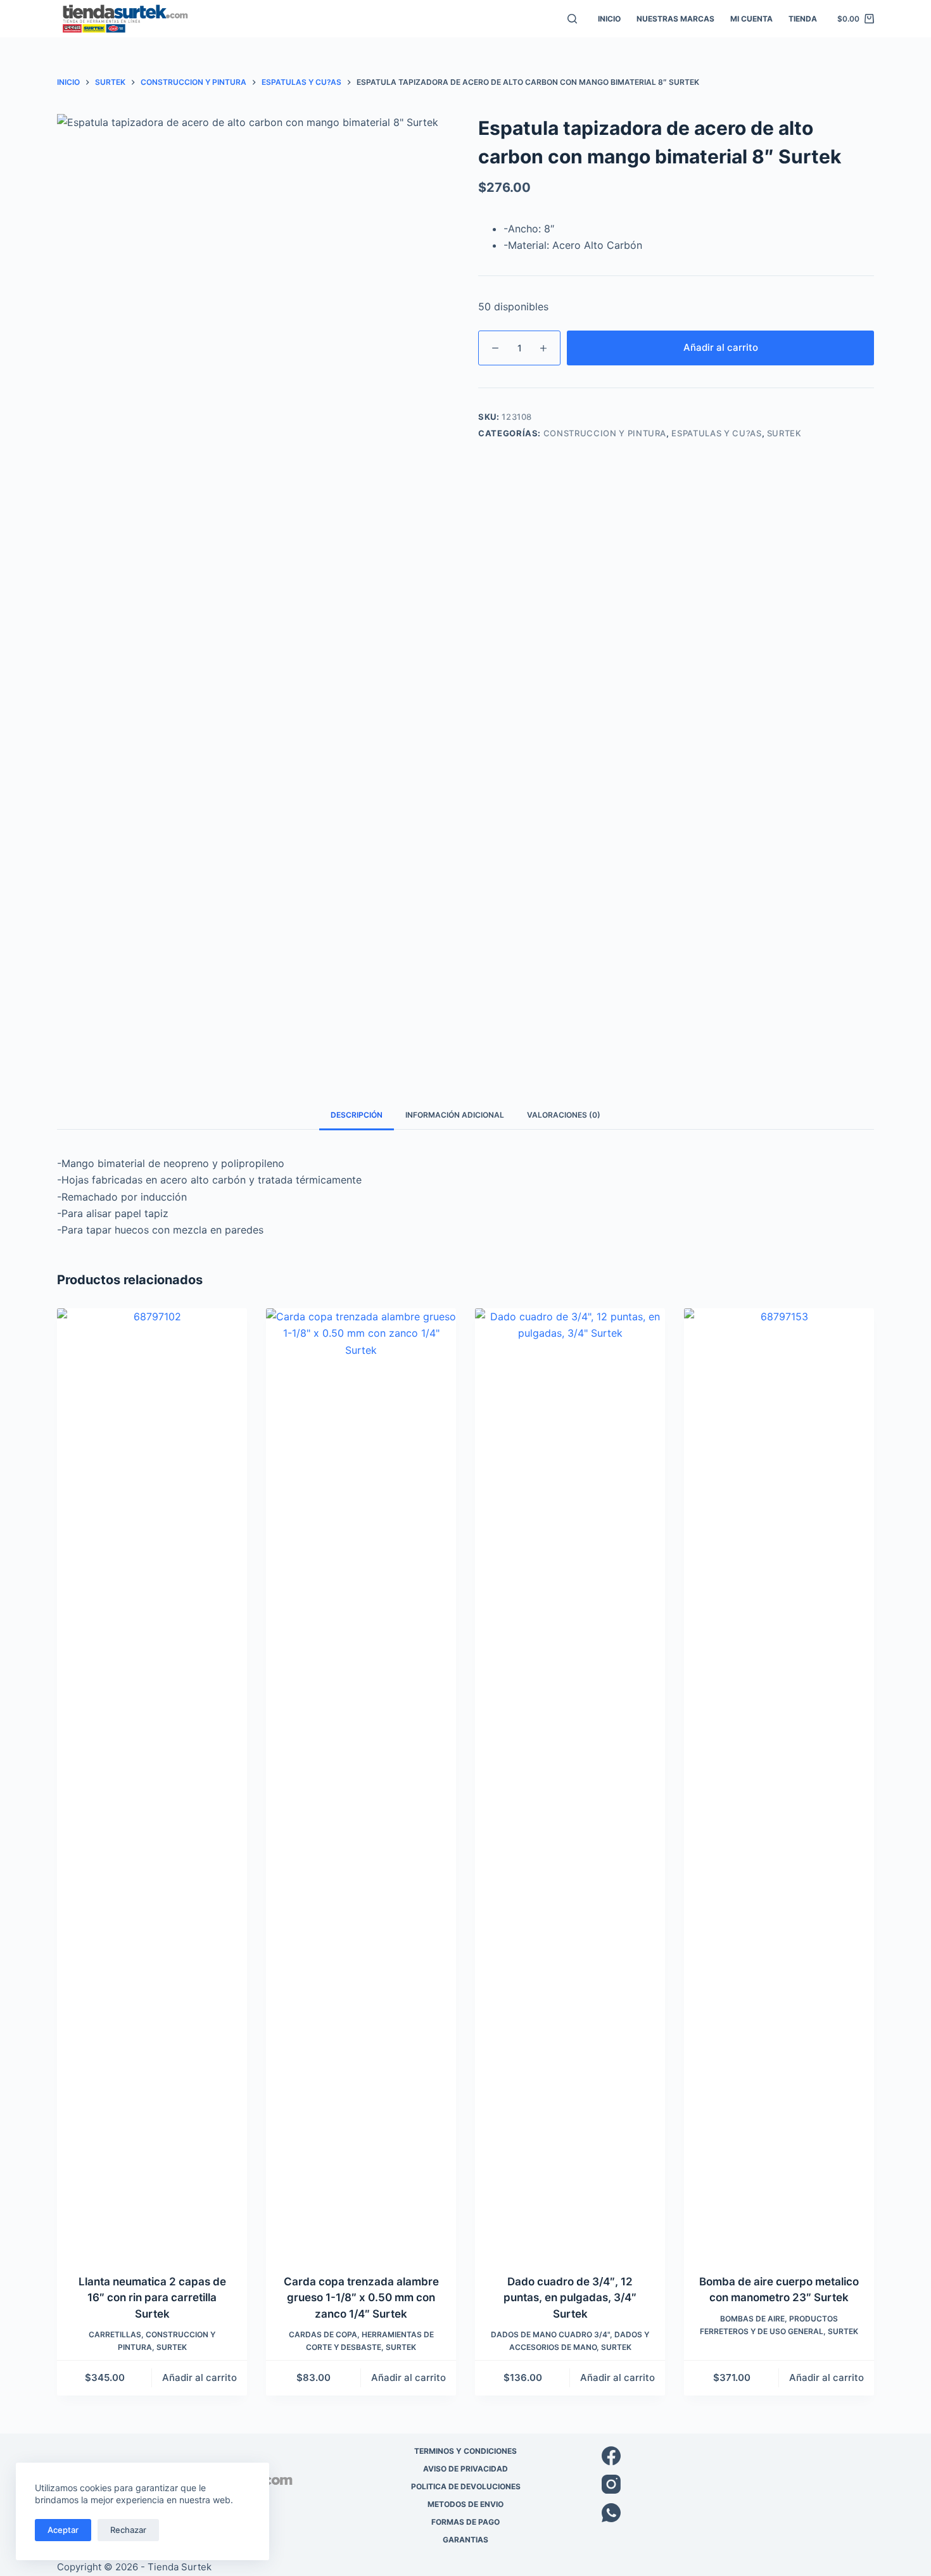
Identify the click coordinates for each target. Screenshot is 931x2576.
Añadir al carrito (721, 347)
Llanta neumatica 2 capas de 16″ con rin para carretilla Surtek (152, 2298)
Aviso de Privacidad (465, 2469)
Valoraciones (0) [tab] (564, 1115)
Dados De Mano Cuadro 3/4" (550, 2334)
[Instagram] (738, 2484)
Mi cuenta (751, 19)
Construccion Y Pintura (605, 433)
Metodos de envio (465, 2504)
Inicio (609, 19)
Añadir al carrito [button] (199, 2377)
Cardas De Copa (323, 2334)
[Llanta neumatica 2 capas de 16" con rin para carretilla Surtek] (152, 1783)
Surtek (784, 433)
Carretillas (115, 2334)
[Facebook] (738, 2456)
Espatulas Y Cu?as (716, 433)
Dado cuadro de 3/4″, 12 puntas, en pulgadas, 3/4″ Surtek (570, 2298)
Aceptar (63, 2530)
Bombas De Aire (752, 2319)
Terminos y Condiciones (465, 2451)
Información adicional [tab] (455, 1115)
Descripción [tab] (357, 1115)
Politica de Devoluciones (466, 2486)
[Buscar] (572, 19)
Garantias (465, 2540)
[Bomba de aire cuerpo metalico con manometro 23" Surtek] (779, 1783)
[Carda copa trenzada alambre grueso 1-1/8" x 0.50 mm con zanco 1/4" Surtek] (361, 1783)
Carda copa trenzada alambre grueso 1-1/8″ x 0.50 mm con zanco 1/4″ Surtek (361, 2298)
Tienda (803, 19)
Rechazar (128, 2530)
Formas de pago (465, 2522)
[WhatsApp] (738, 2513)
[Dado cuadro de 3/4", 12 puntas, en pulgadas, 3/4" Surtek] (570, 1783)
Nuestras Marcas (675, 19)
